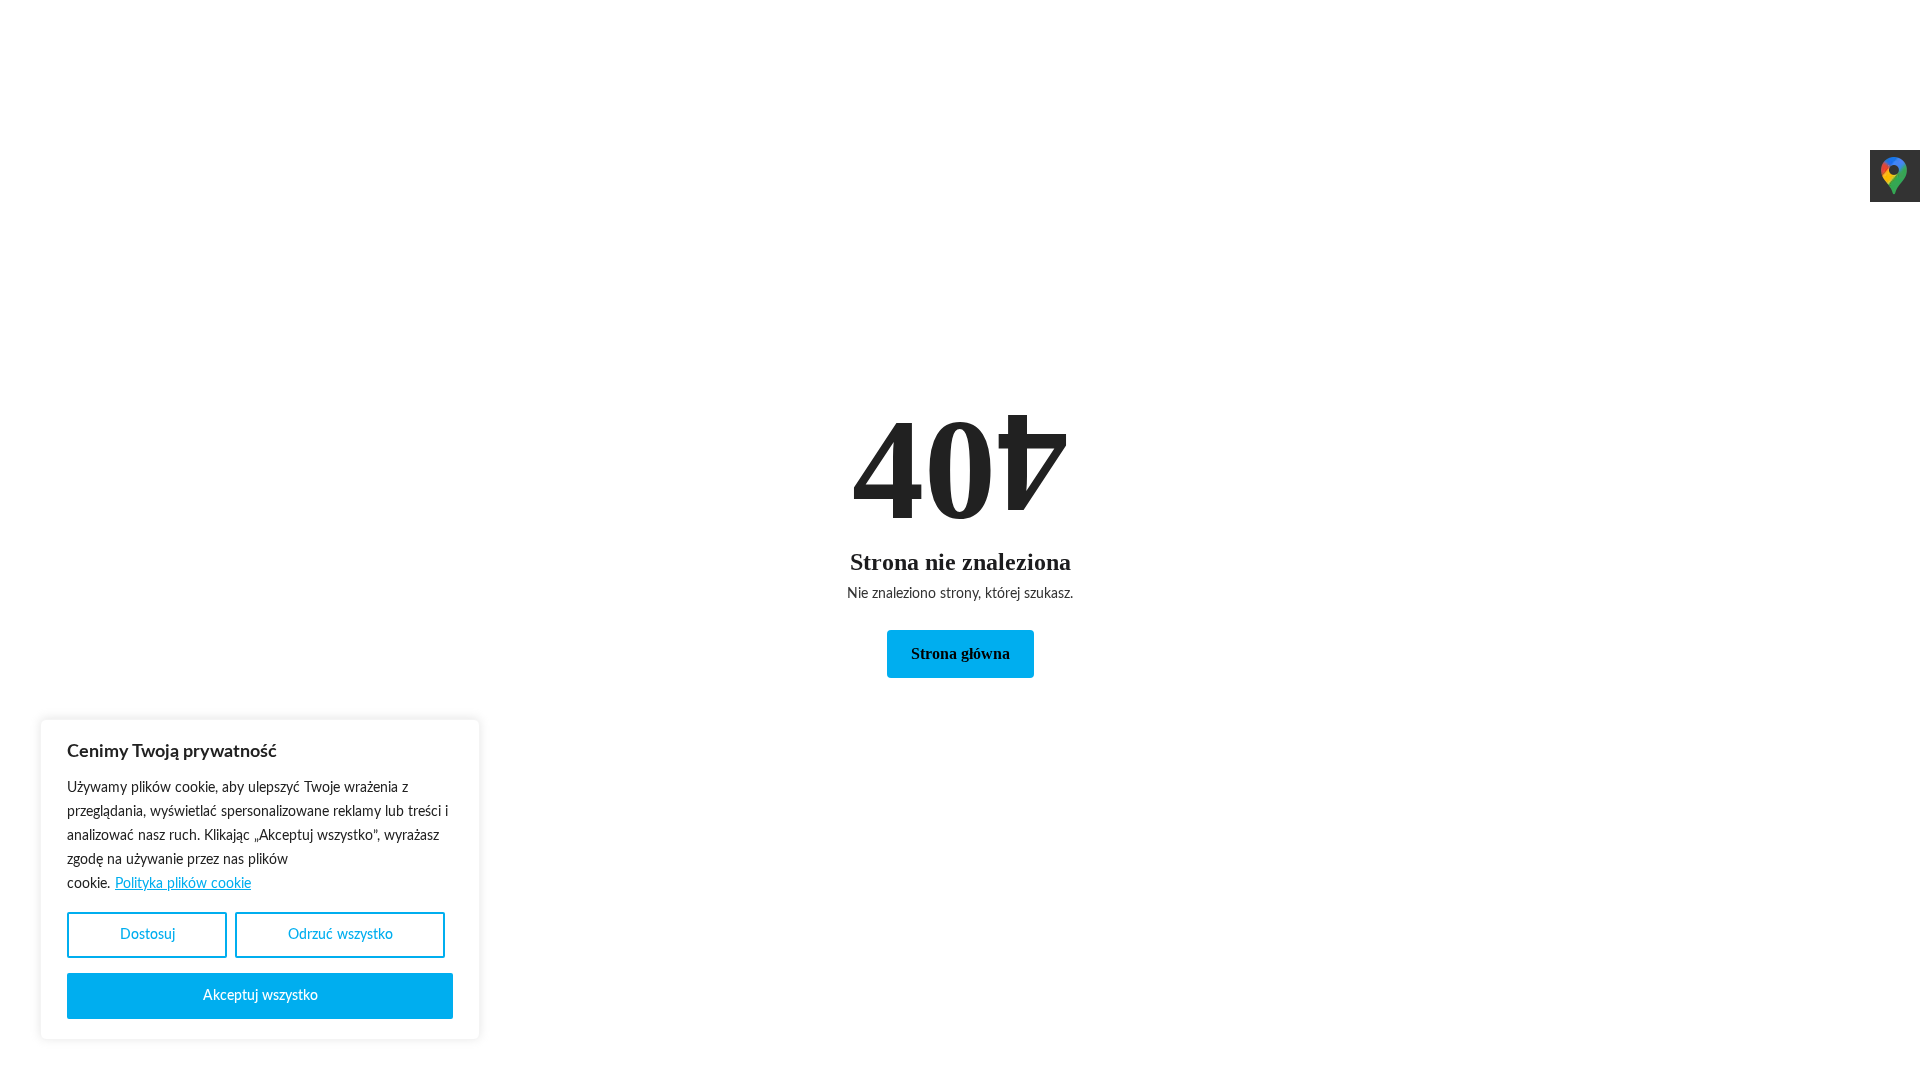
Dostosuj (147, 935)
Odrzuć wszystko (340, 935)
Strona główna (960, 653)
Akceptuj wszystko (260, 996)
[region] (260, 879)
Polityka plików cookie (183, 884)
